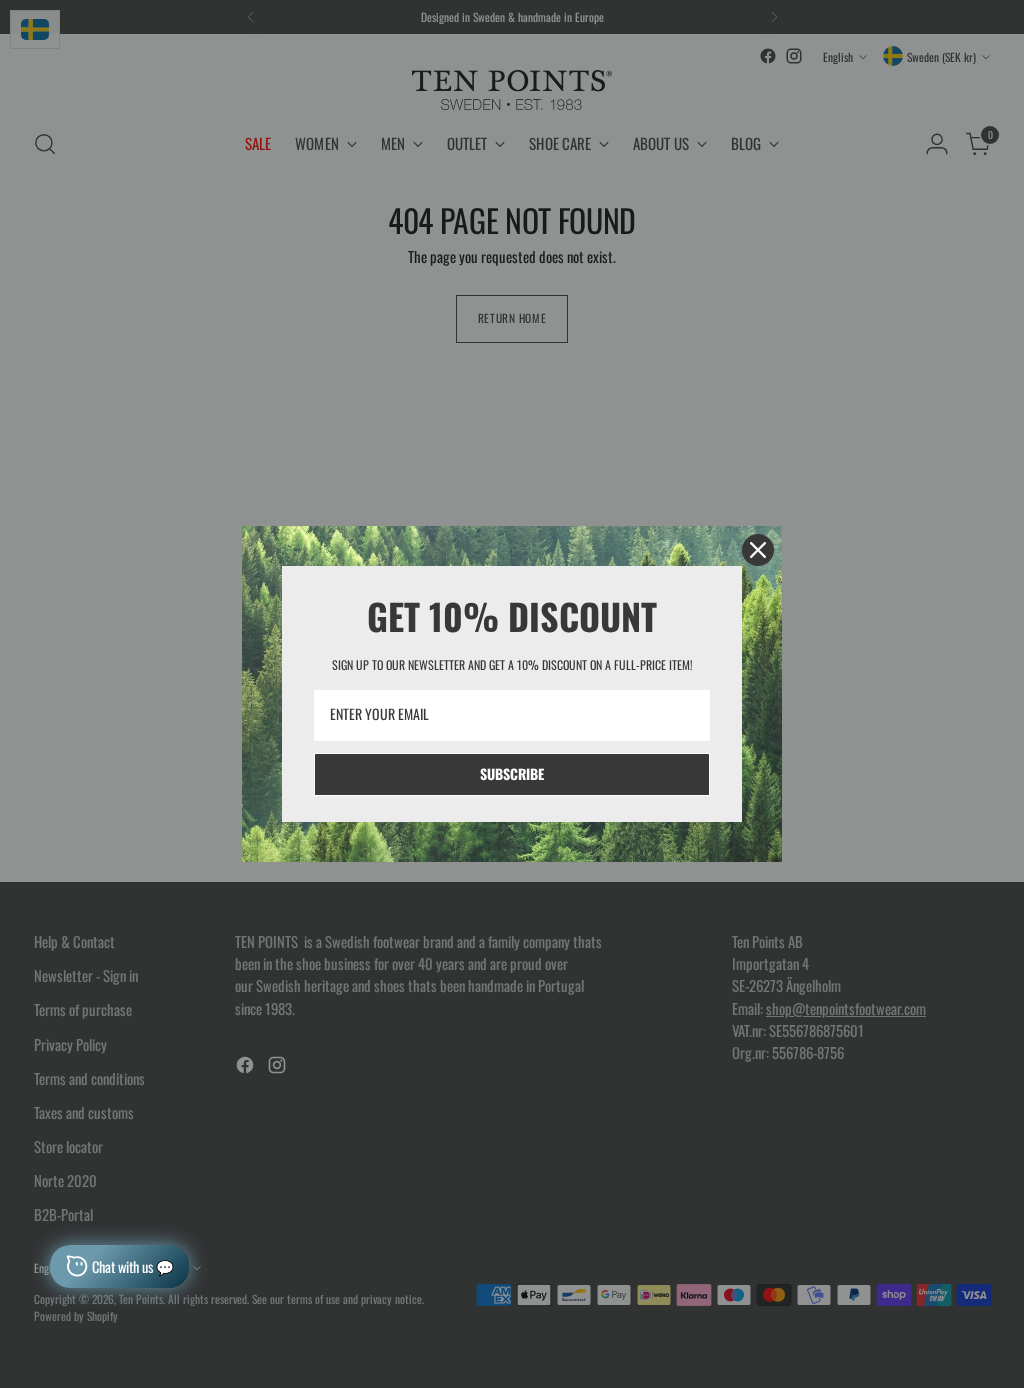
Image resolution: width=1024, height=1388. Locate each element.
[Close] (758, 550)
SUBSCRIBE (512, 773)
